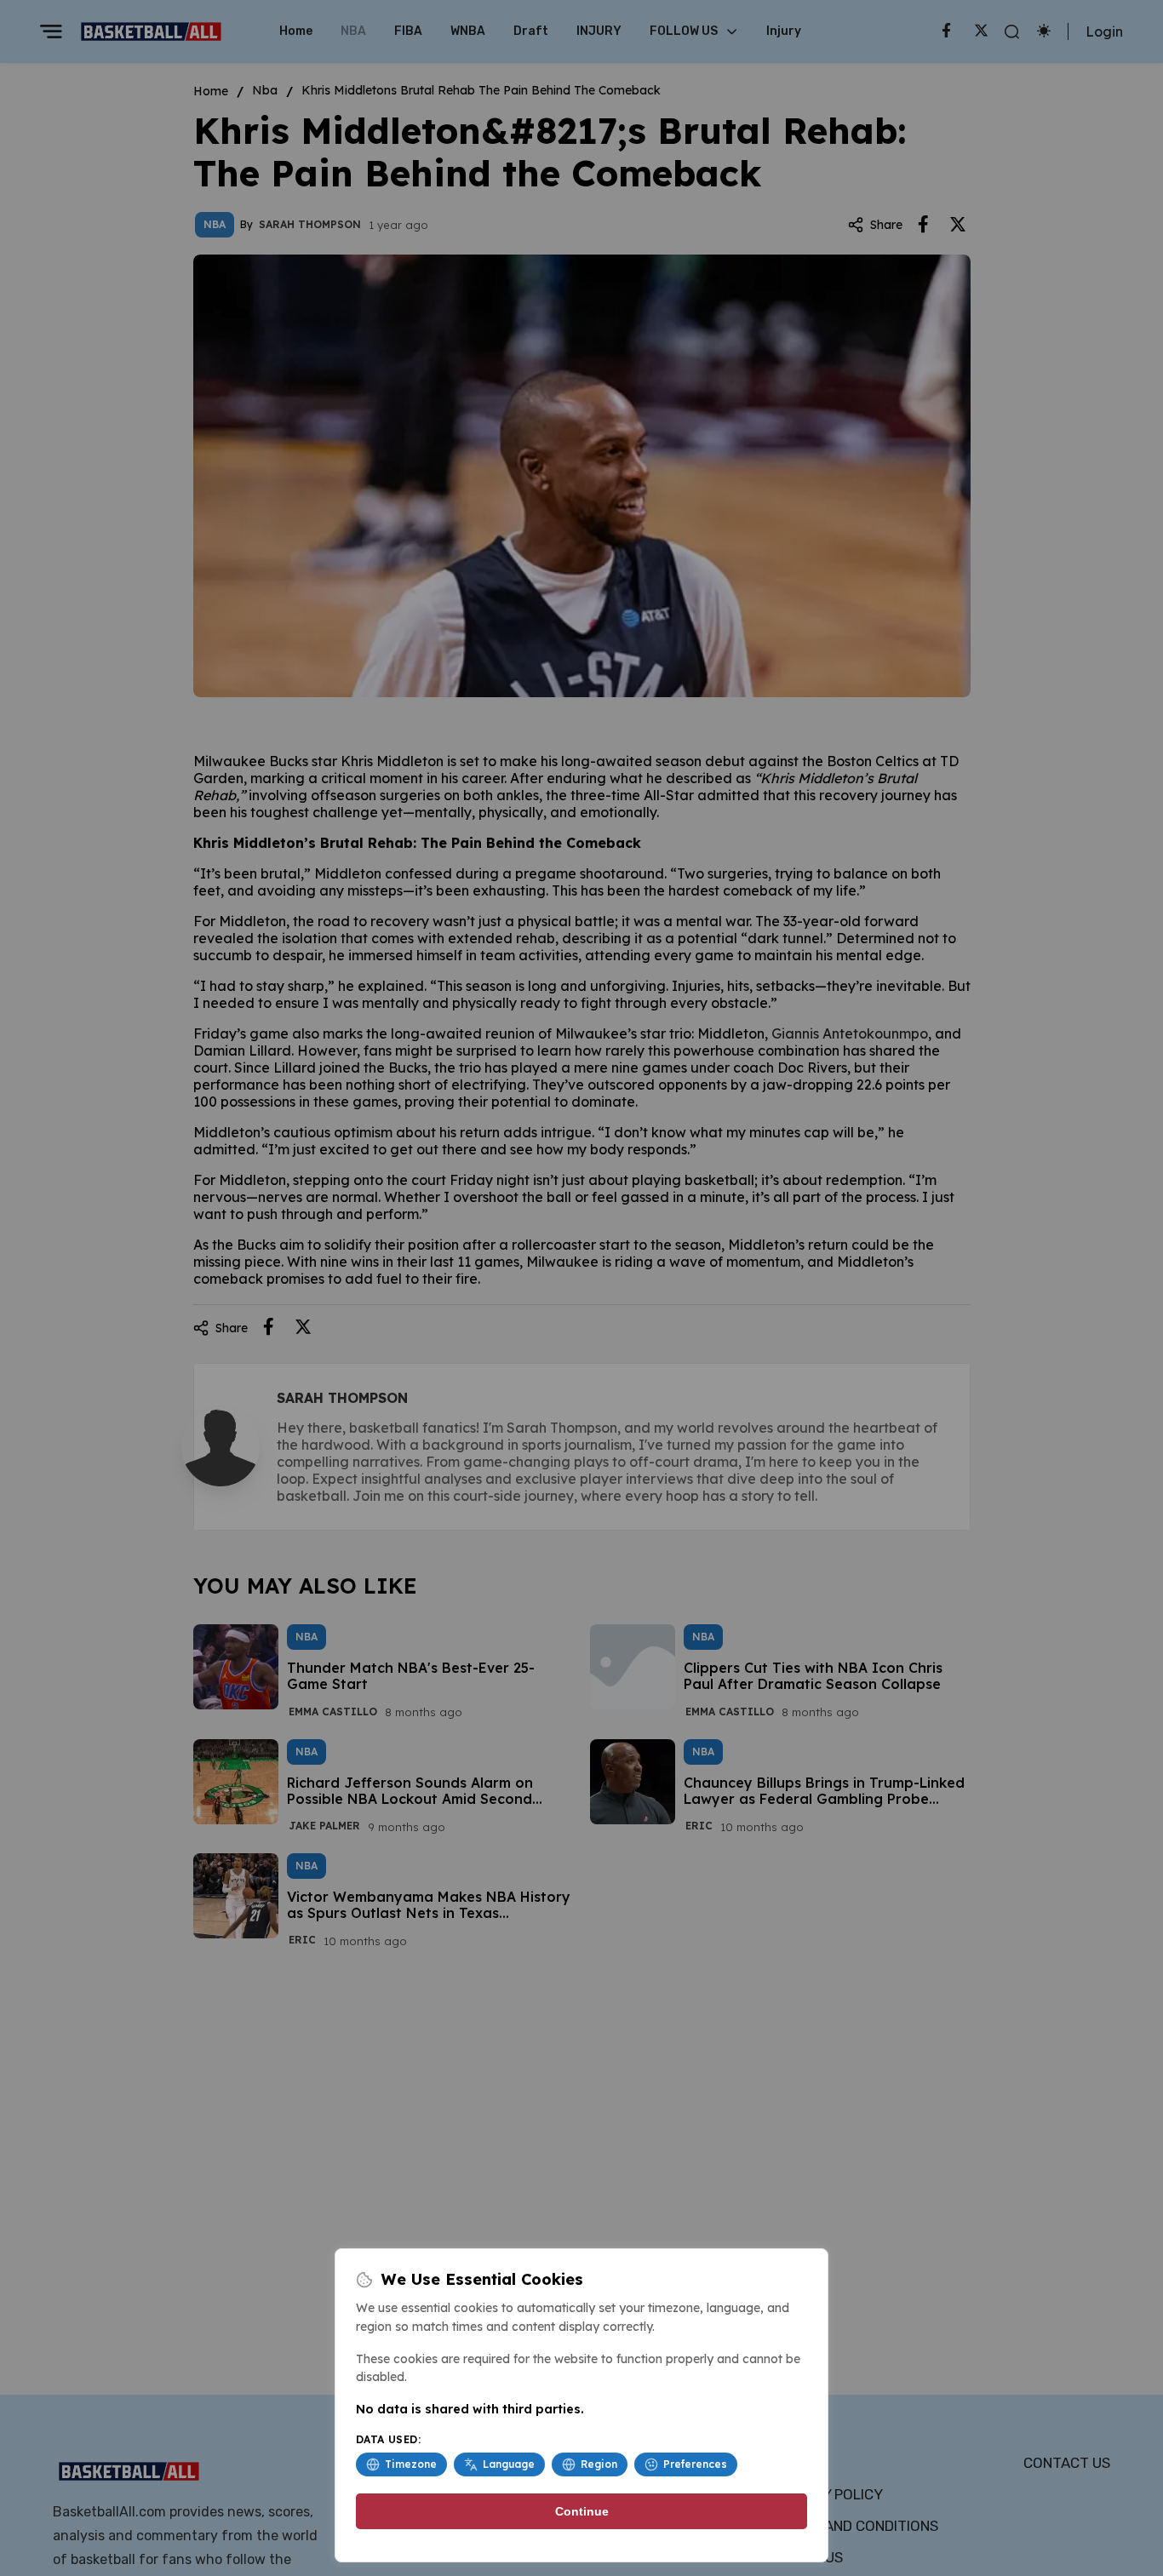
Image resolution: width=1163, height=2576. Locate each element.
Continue (582, 2511)
